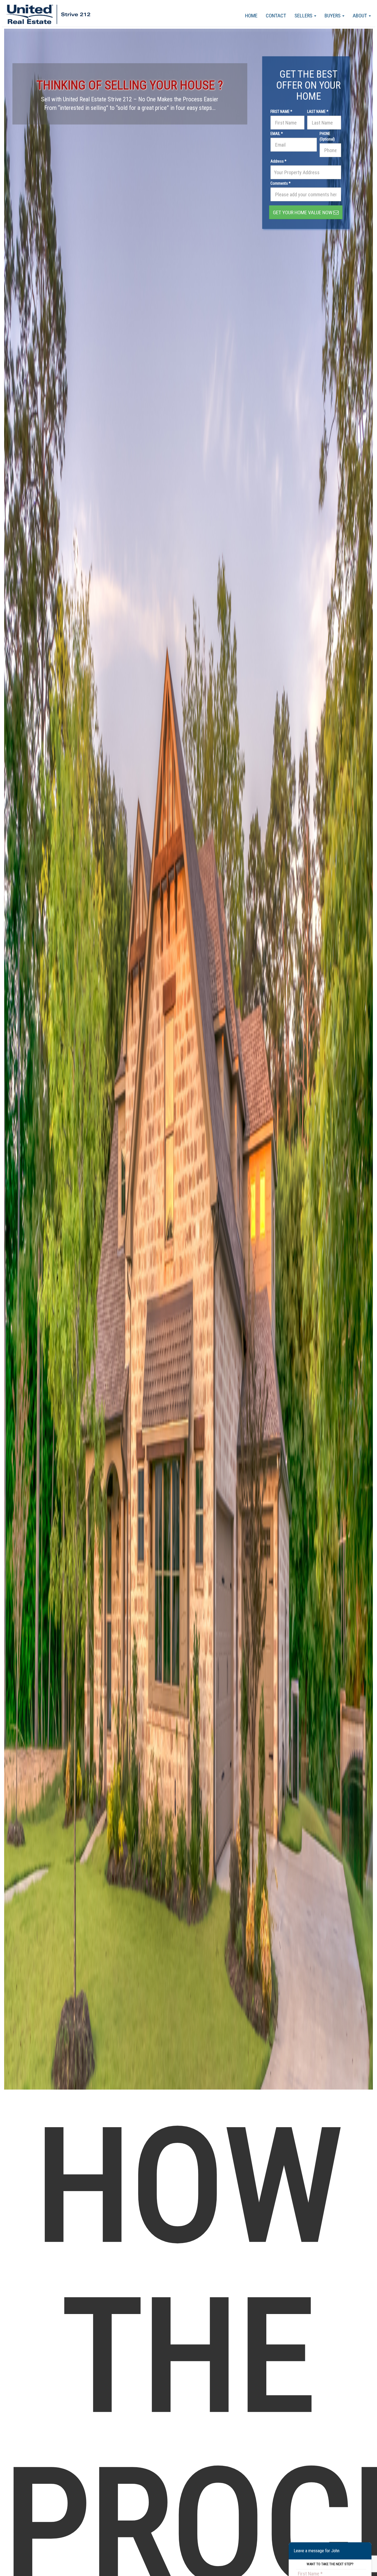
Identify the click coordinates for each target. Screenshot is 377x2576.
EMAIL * (277, 134)
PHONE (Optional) (327, 136)
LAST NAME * (318, 112)
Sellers (304, 16)
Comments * (281, 183)
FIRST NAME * (281, 112)
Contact (276, 16)
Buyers (333, 16)
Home (251, 16)
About (360, 16)
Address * (278, 161)
